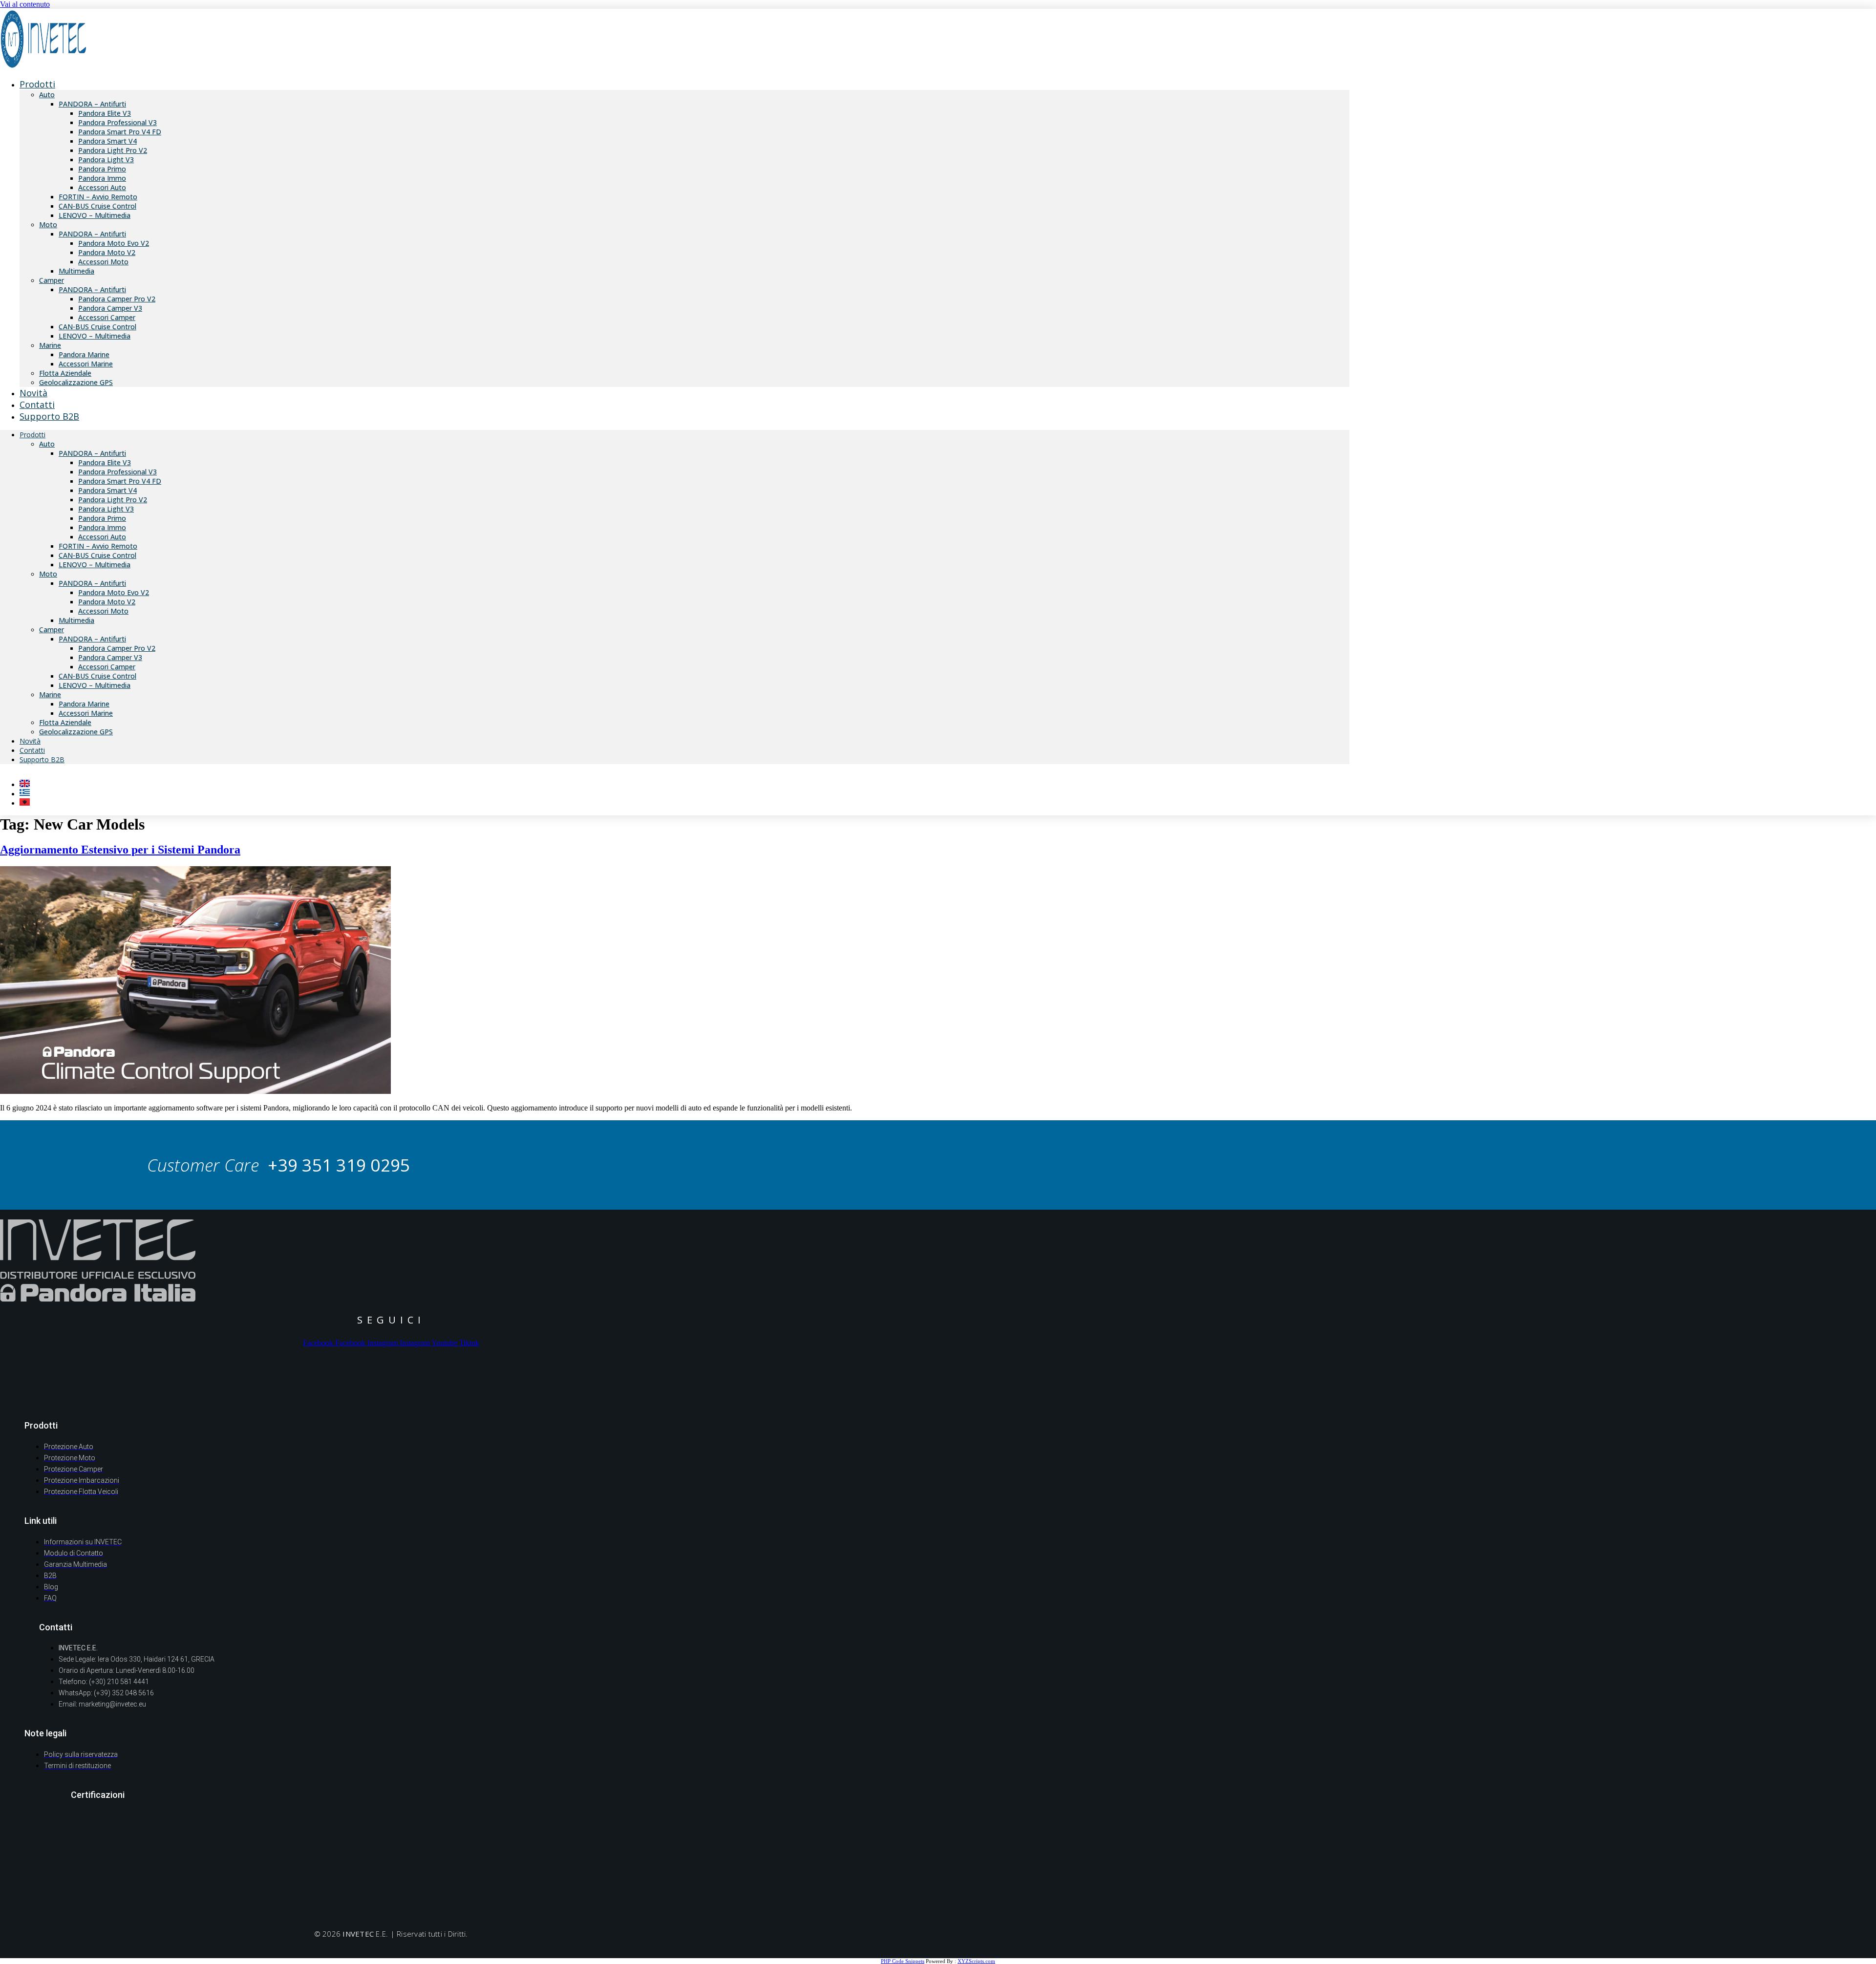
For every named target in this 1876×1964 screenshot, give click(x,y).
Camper (52, 280)
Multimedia (76, 271)
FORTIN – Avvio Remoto (98, 197)
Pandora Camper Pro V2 (117, 299)
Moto (48, 224)
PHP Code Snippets (903, 1961)
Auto (47, 95)
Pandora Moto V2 (107, 252)
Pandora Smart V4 (107, 141)
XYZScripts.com (976, 1961)
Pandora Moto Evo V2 (114, 243)
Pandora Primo (102, 169)
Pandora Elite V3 (105, 113)
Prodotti (37, 84)
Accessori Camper (107, 317)
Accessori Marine (86, 364)
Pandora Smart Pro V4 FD (120, 132)
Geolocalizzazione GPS (76, 382)
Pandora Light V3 (106, 160)
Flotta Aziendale (65, 373)
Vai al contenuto (25, 4)
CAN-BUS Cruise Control (97, 206)
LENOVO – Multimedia (95, 215)
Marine (50, 345)
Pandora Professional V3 (117, 122)
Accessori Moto (103, 262)
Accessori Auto (102, 187)
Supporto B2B (49, 416)
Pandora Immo (102, 178)
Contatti (32, 750)
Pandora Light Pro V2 (113, 150)
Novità (30, 741)
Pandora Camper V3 (110, 308)
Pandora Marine (84, 354)
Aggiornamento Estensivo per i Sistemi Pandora (120, 850)
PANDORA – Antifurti (92, 104)
